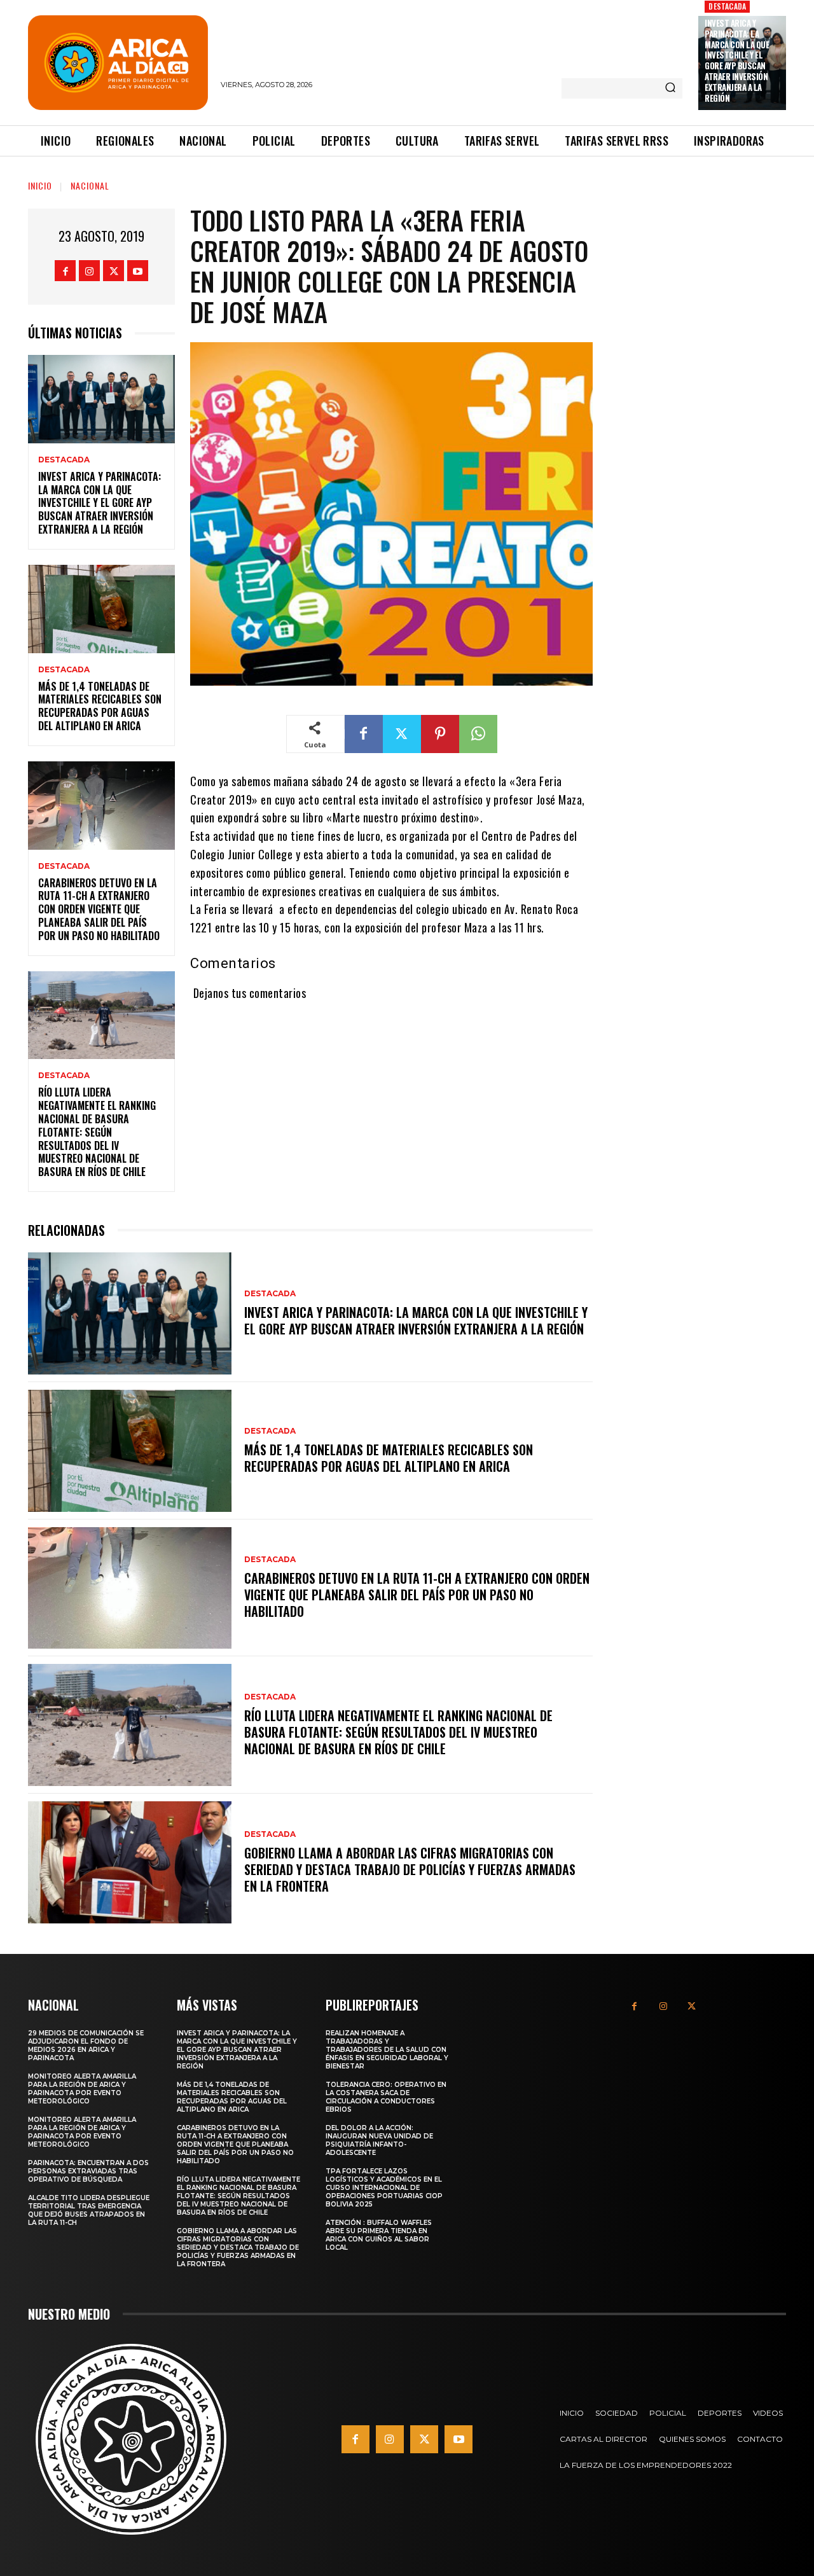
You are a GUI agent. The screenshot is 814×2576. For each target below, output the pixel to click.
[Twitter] (114, 271)
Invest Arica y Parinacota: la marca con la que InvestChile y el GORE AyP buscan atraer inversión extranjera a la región (737, 60)
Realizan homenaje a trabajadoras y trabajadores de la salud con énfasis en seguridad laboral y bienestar (387, 2050)
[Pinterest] (440, 734)
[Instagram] (89, 271)
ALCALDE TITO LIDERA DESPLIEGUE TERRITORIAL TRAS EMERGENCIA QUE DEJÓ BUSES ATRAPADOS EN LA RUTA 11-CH (89, 2210)
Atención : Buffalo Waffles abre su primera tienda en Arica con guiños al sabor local (379, 2235)
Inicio (40, 185)
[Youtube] (138, 271)
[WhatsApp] (478, 734)
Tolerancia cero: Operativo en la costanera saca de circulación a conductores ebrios (386, 2097)
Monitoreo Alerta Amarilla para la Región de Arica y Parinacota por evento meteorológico (82, 2089)
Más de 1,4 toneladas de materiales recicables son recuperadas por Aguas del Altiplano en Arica (100, 706)
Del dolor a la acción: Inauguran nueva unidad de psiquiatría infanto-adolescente (379, 2140)
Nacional (90, 185)
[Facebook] (65, 271)
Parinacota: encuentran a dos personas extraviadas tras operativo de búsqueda (88, 2171)
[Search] (670, 88)
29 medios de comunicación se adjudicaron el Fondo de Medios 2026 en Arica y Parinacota (86, 2046)
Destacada (727, 6)
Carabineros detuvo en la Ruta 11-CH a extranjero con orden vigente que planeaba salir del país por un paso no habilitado (99, 909)
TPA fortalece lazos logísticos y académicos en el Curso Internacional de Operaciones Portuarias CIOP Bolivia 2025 (384, 2188)
